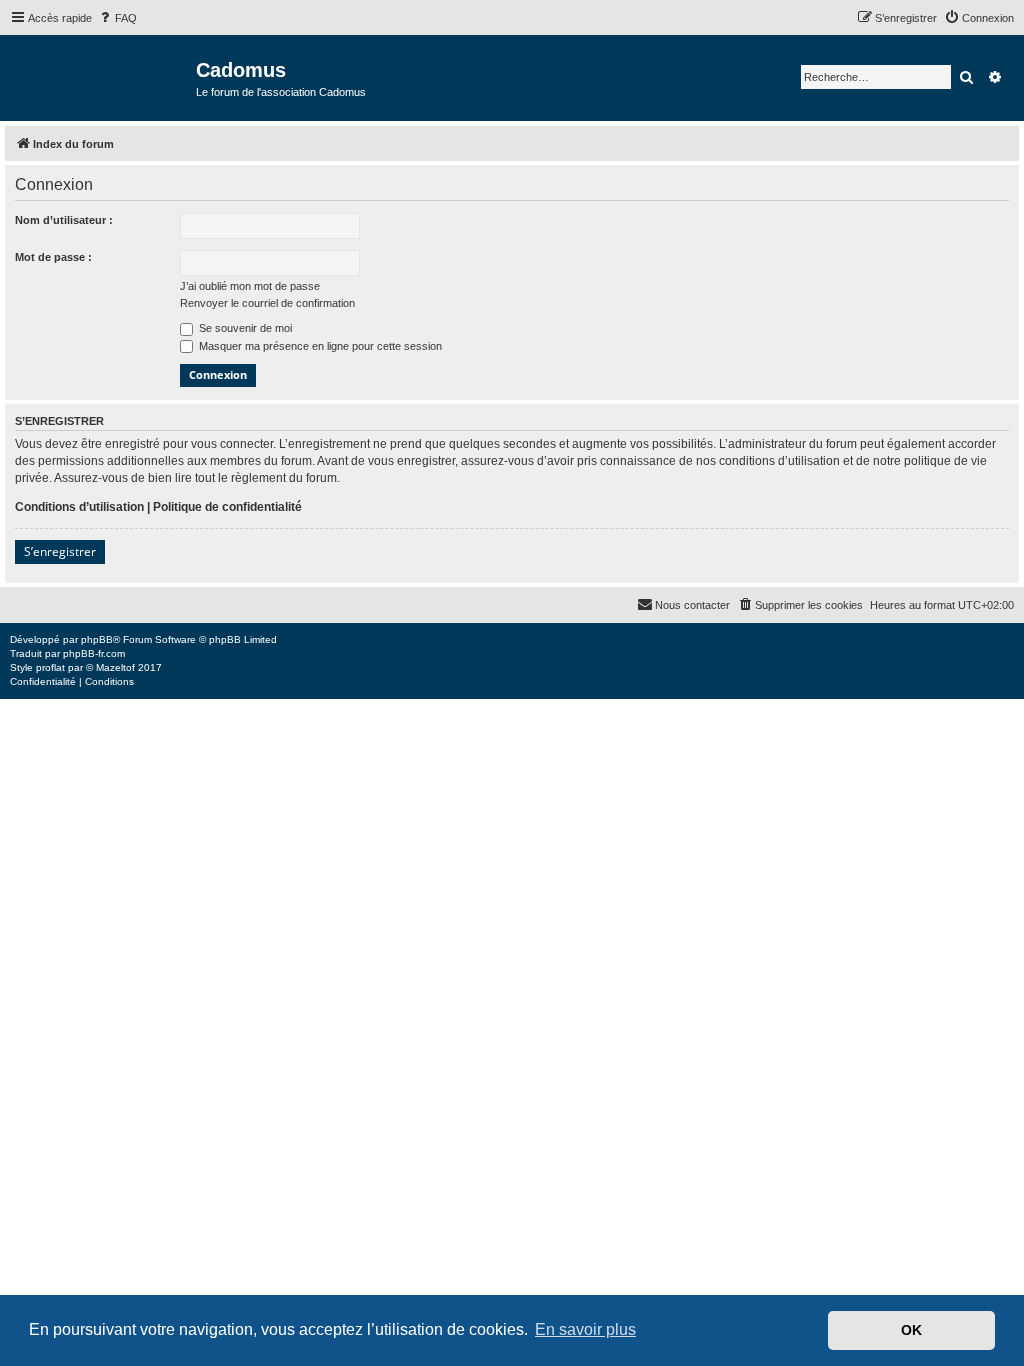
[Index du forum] (100, 76)
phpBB (97, 639)
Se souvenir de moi (244, 328)
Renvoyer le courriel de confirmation (267, 303)
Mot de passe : (53, 257)
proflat (50, 667)
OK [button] (911, 1330)
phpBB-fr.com (94, 653)
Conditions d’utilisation (79, 507)
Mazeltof (115, 667)
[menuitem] (117, 18)
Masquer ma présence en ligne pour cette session (319, 346)
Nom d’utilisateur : (64, 220)
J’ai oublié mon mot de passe (250, 286)
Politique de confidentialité (227, 507)
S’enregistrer (60, 551)
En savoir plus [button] (585, 1329)
